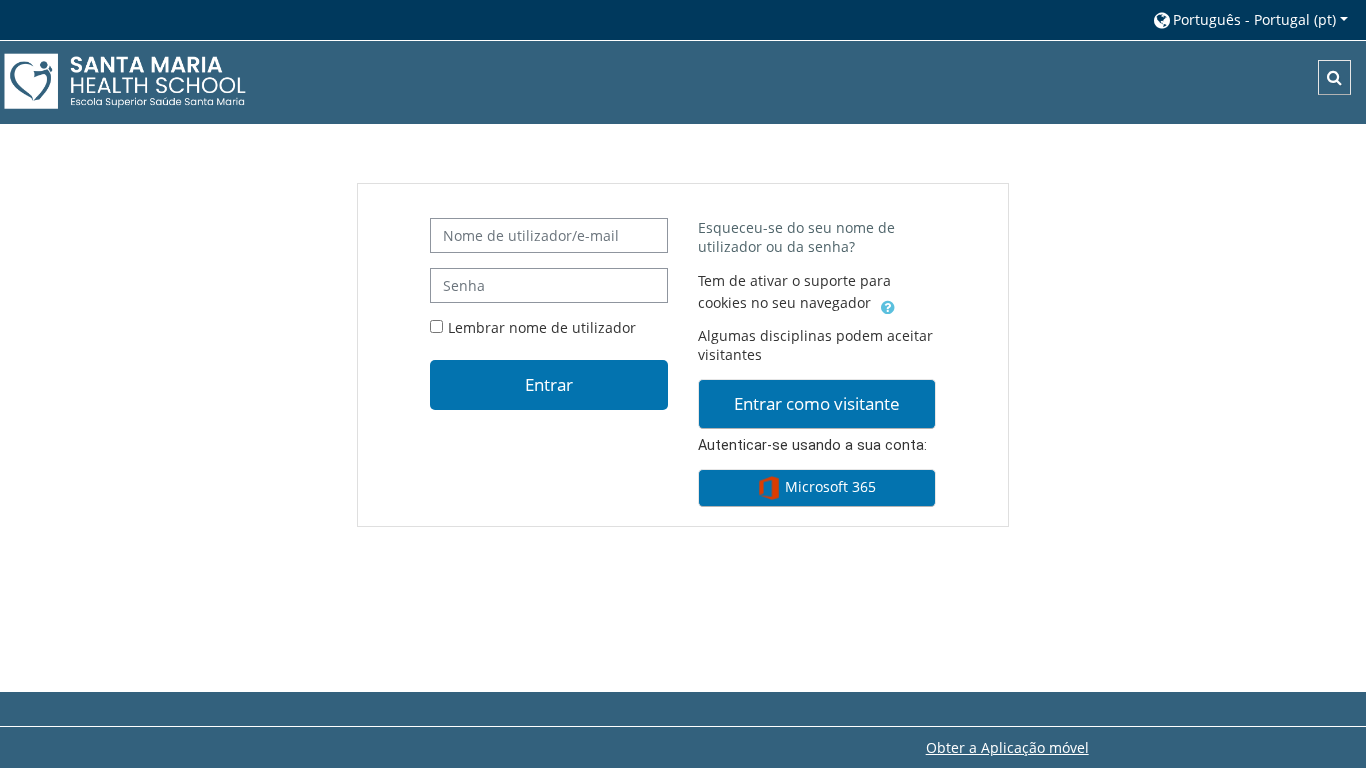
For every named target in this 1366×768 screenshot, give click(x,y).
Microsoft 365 (828, 486)
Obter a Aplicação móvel (1007, 747)
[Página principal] (125, 81)
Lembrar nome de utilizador (542, 327)
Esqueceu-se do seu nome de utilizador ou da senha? (796, 237)
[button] (1249, 19)
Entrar (549, 384)
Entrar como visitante (817, 403)
